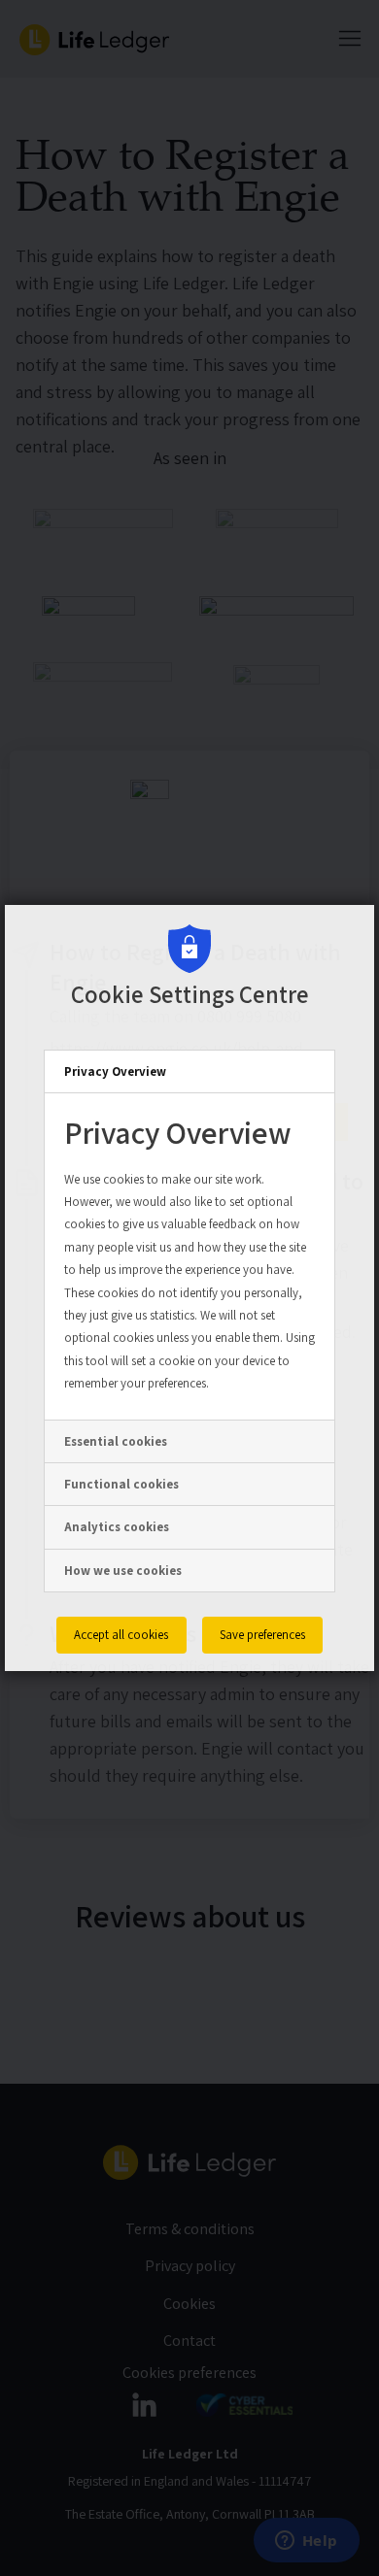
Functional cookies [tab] (121, 1484)
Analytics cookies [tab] (117, 1527)
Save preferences (262, 1635)
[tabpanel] (189, 1256)
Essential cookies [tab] (116, 1441)
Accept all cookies (121, 1635)
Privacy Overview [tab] (115, 1071)
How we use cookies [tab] (123, 1571)
